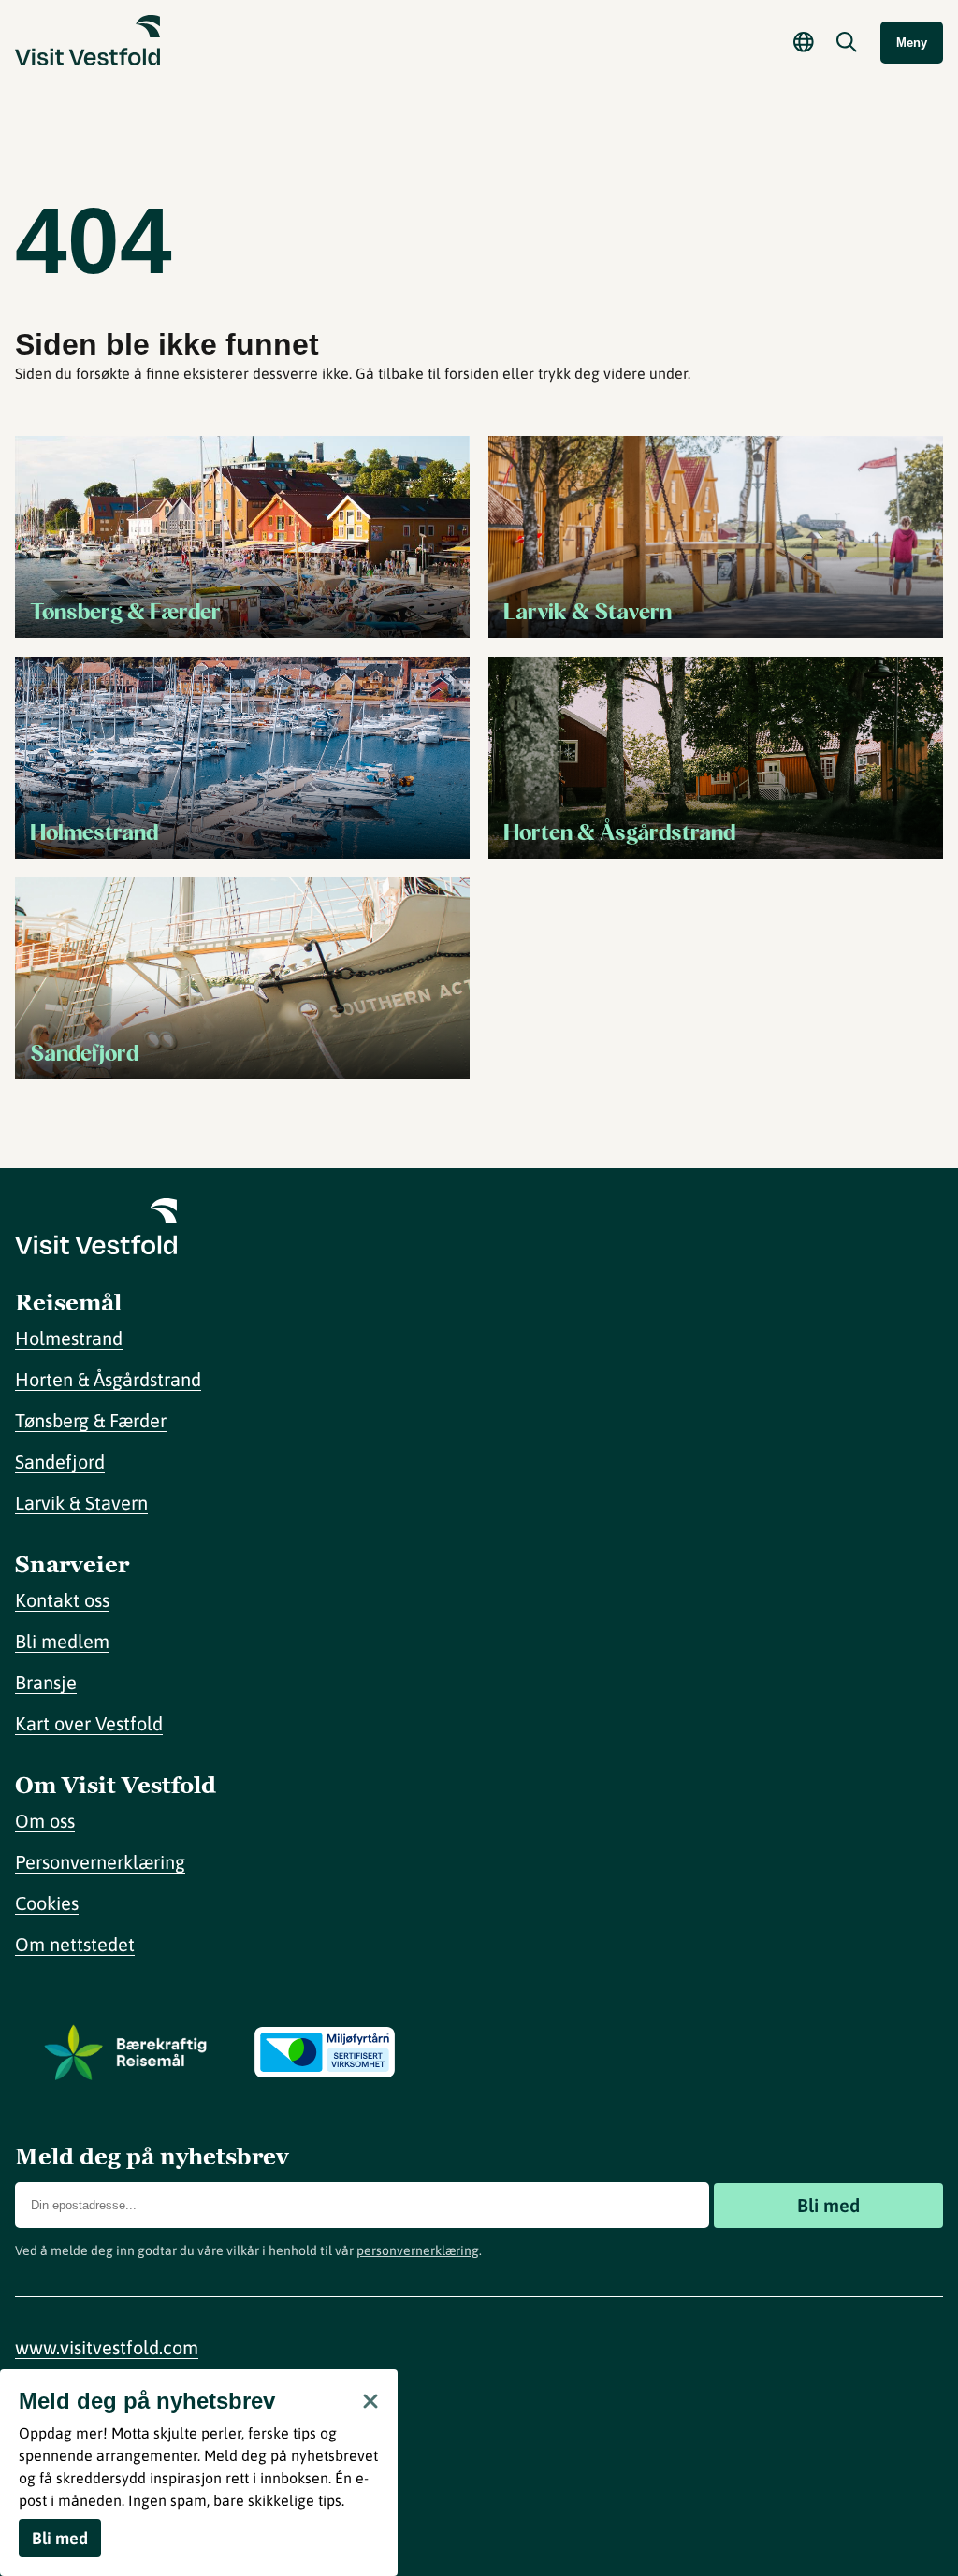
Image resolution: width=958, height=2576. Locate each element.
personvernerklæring (418, 2250)
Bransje (46, 1682)
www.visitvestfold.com (107, 2347)
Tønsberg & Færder (91, 1420)
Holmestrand (69, 1338)
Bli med (828, 2205)
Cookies (47, 1903)
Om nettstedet (75, 1944)
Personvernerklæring (100, 1862)
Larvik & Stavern (81, 1503)
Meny (912, 43)
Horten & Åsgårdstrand (108, 1379)
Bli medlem (62, 1641)
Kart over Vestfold (89, 1723)
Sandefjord (60, 1462)
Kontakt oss (62, 1600)
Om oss (45, 1821)
